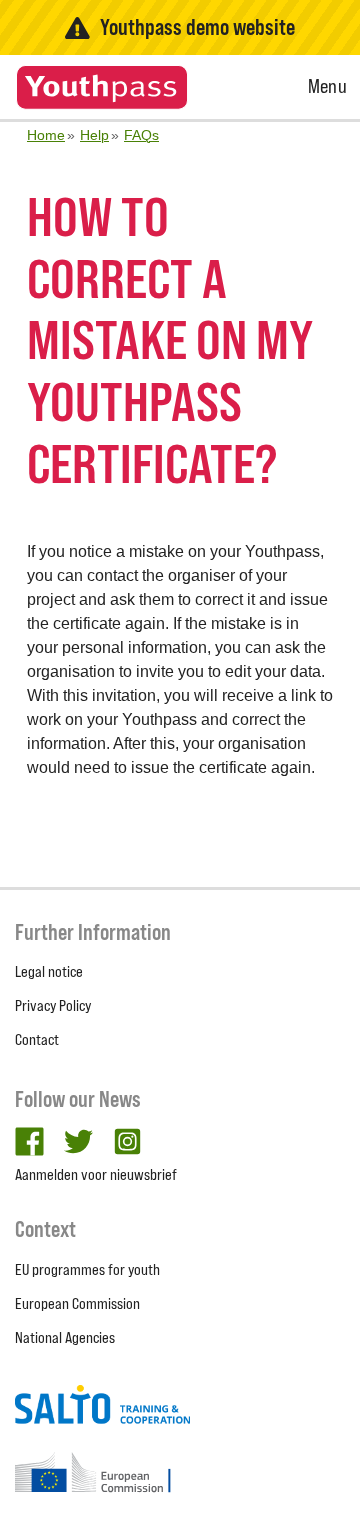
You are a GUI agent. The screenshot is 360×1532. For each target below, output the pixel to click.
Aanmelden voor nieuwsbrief (96, 1174)
